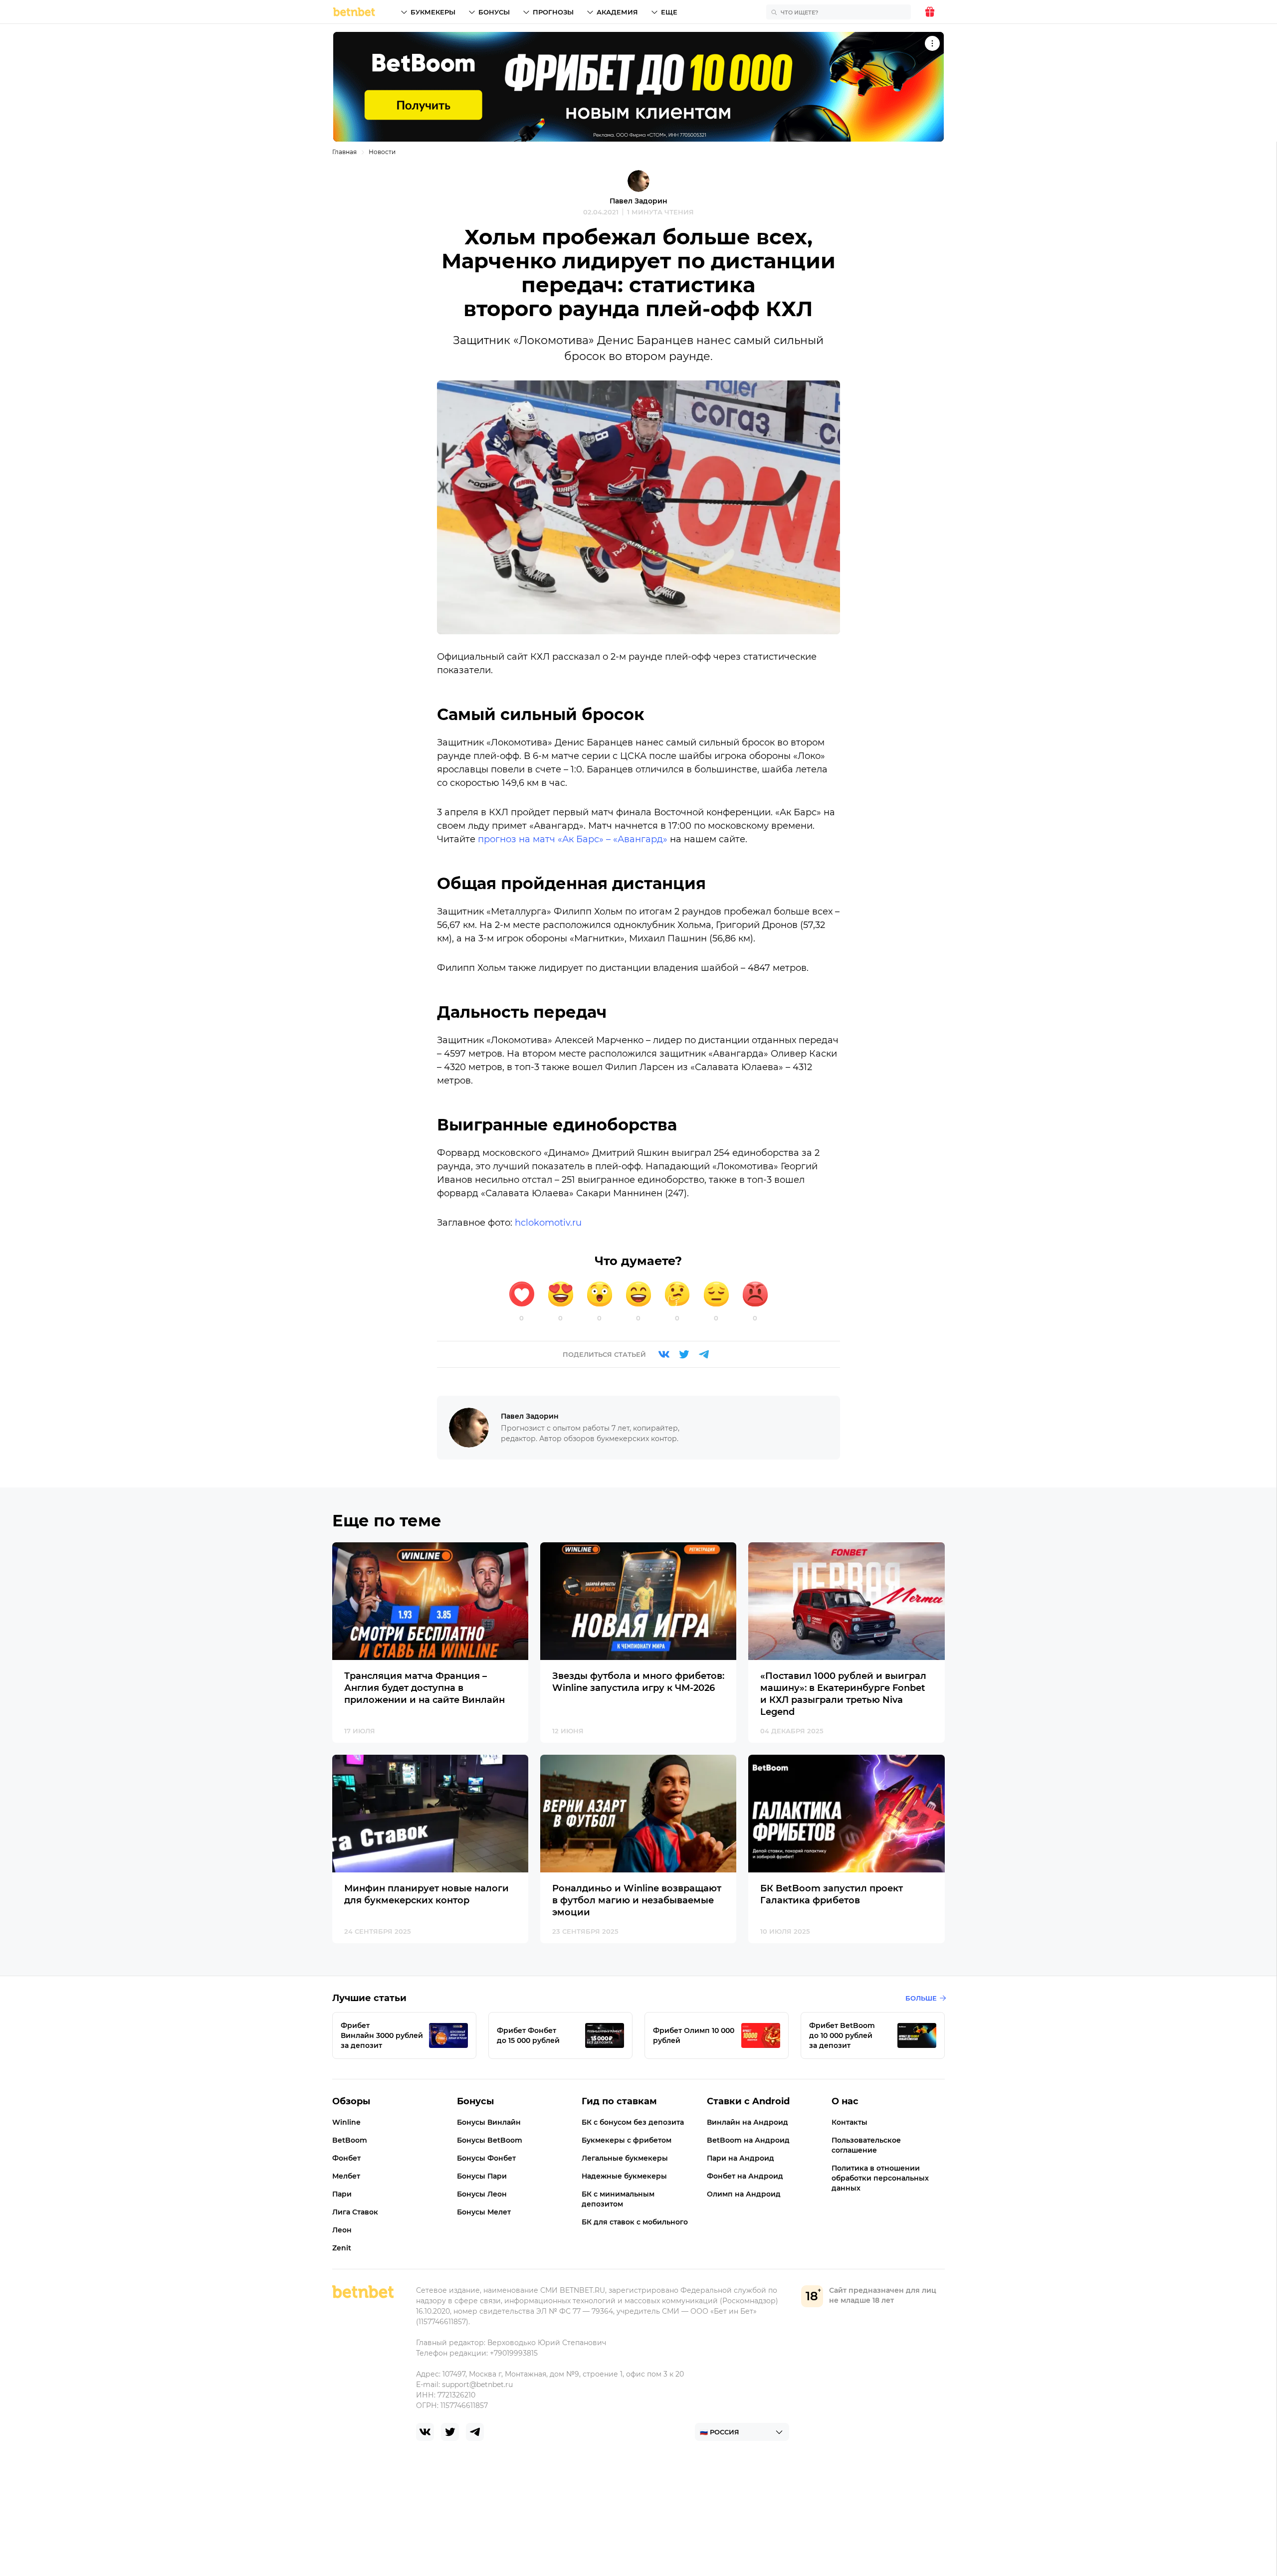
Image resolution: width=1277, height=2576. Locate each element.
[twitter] (450, 2432)
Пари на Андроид (741, 2158)
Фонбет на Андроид (745, 2176)
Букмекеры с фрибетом (627, 2140)
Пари (342, 2194)
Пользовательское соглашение (866, 2145)
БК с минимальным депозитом (618, 2199)
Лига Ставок (355, 2212)
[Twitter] (684, 1354)
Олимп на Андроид (744, 2194)
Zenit (342, 2248)
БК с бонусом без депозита (633, 2122)
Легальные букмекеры (625, 2158)
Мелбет (346, 2176)
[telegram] (475, 2432)
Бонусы (494, 12)
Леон (342, 2230)
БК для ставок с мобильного (635, 2222)
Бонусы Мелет (484, 2212)
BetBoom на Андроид (748, 2140)
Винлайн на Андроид (747, 2122)
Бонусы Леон (482, 2194)
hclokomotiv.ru (548, 1223)
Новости (382, 152)
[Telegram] (704, 1354)
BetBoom (350, 2140)
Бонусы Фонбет (486, 2158)
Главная (344, 152)
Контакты (850, 2122)
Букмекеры (433, 12)
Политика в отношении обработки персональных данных (880, 2178)
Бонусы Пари (482, 2176)
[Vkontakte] (664, 1354)
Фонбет (346, 2158)
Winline (346, 2122)
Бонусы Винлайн (489, 2122)
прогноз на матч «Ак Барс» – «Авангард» (573, 839)
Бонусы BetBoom (490, 2140)
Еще (669, 12)
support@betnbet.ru (477, 2385)
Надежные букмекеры (624, 2176)
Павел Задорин (638, 201)
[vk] (425, 2432)
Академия (617, 12)
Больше (921, 1998)
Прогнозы (553, 12)
